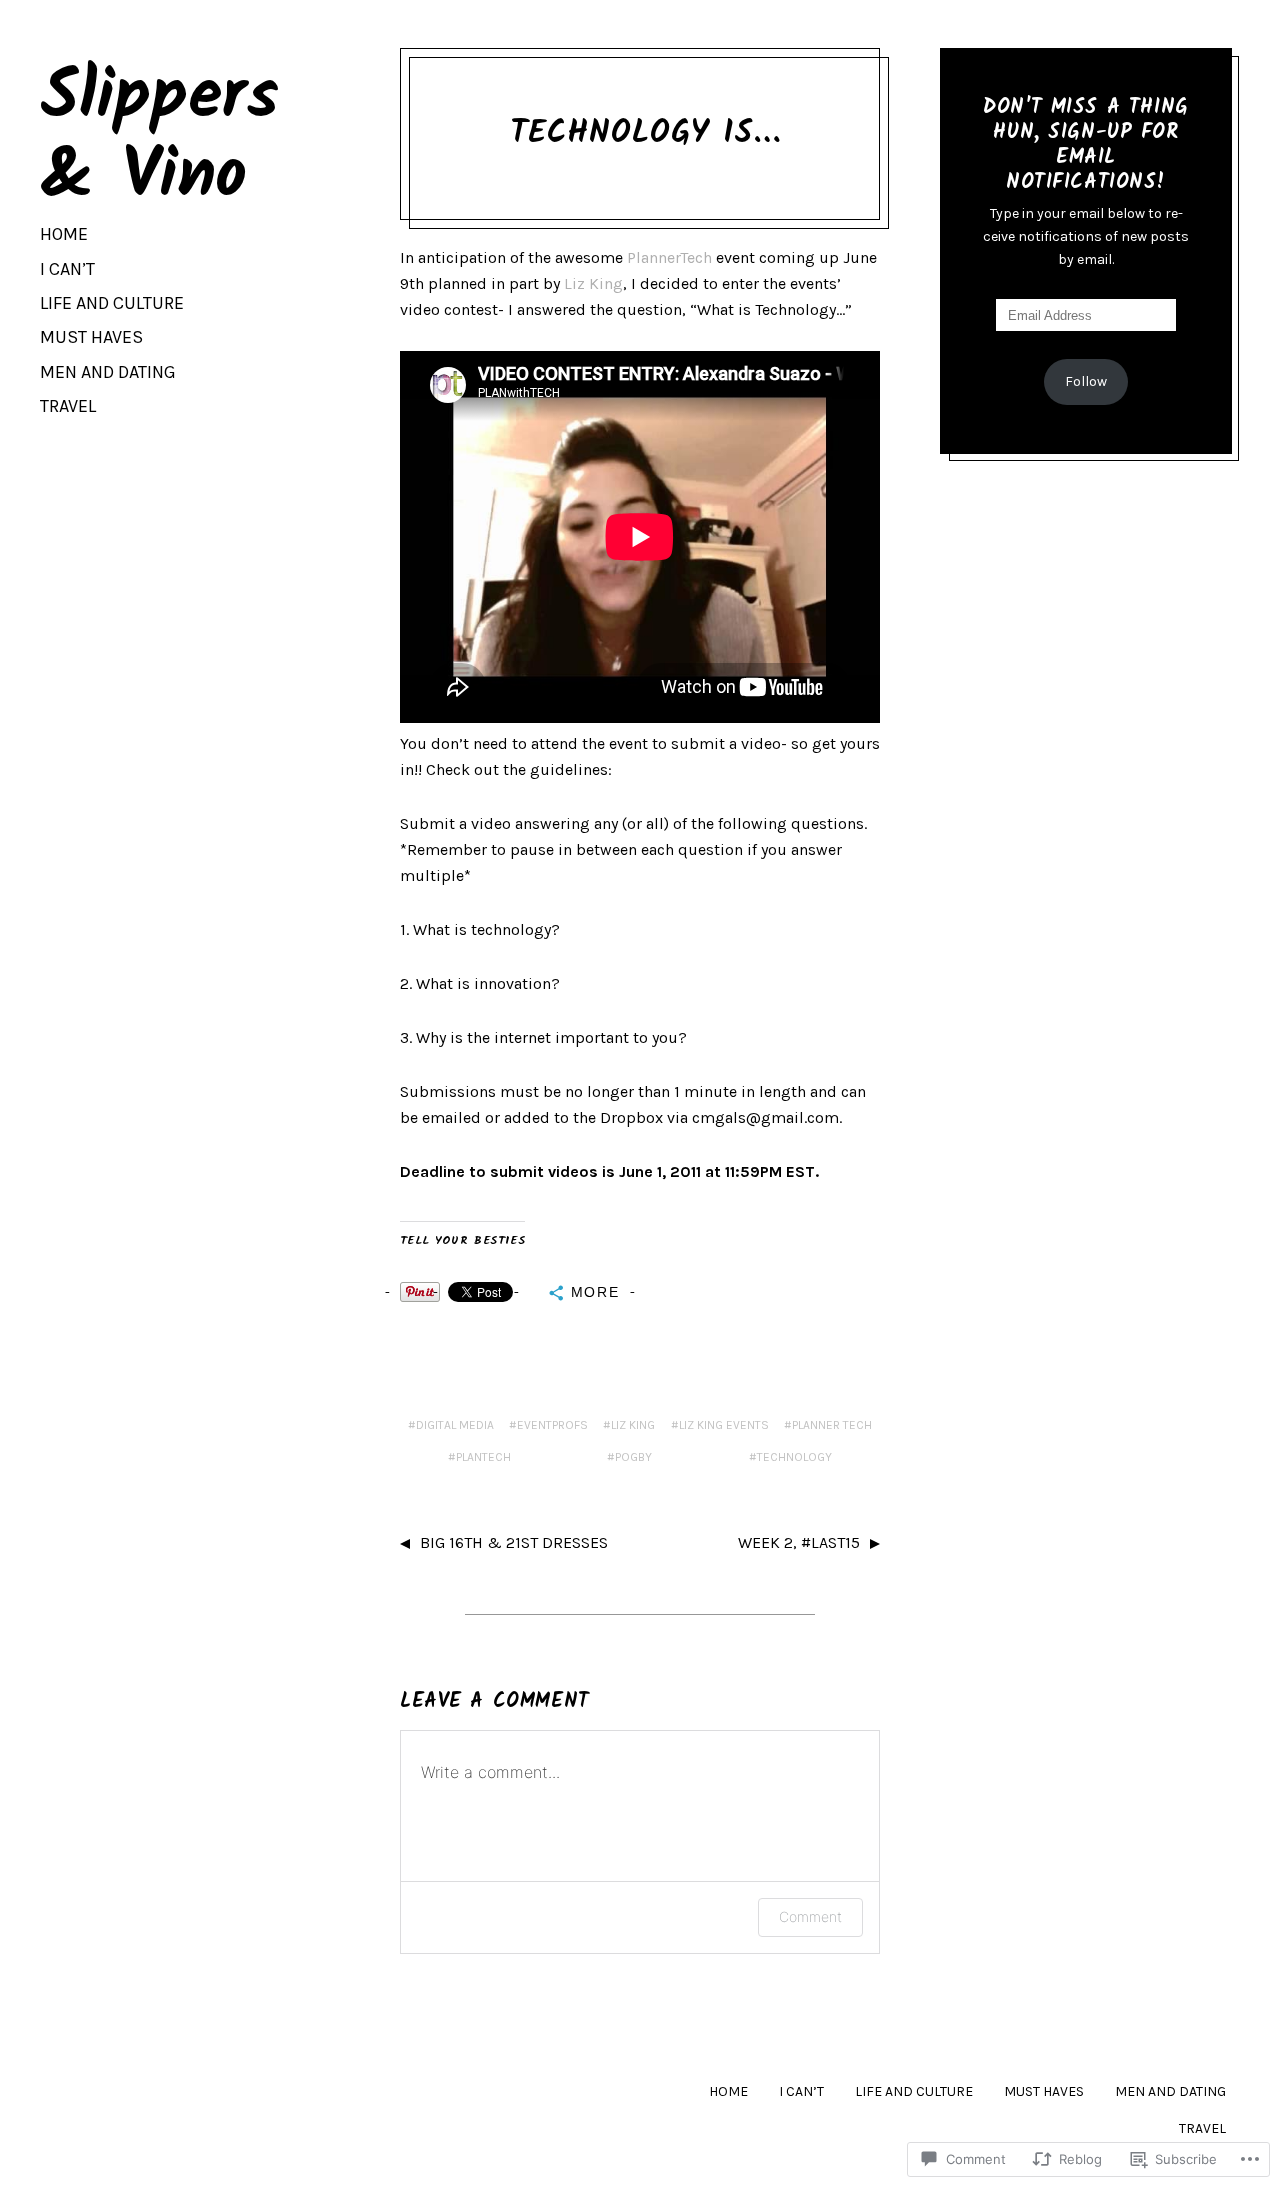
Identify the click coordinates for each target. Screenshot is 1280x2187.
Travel (68, 406)
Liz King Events (724, 1425)
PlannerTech (669, 257)
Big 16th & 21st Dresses (514, 1542)
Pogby (633, 1457)
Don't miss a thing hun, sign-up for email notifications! (1085, 145)
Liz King (593, 283)
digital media (455, 1425)
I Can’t (67, 269)
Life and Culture (112, 303)
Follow (1086, 381)
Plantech (483, 1457)
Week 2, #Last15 (799, 1542)
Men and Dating (108, 372)
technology (794, 1457)
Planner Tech (832, 1425)
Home (64, 234)
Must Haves (91, 337)
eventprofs (552, 1425)
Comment (810, 1916)
